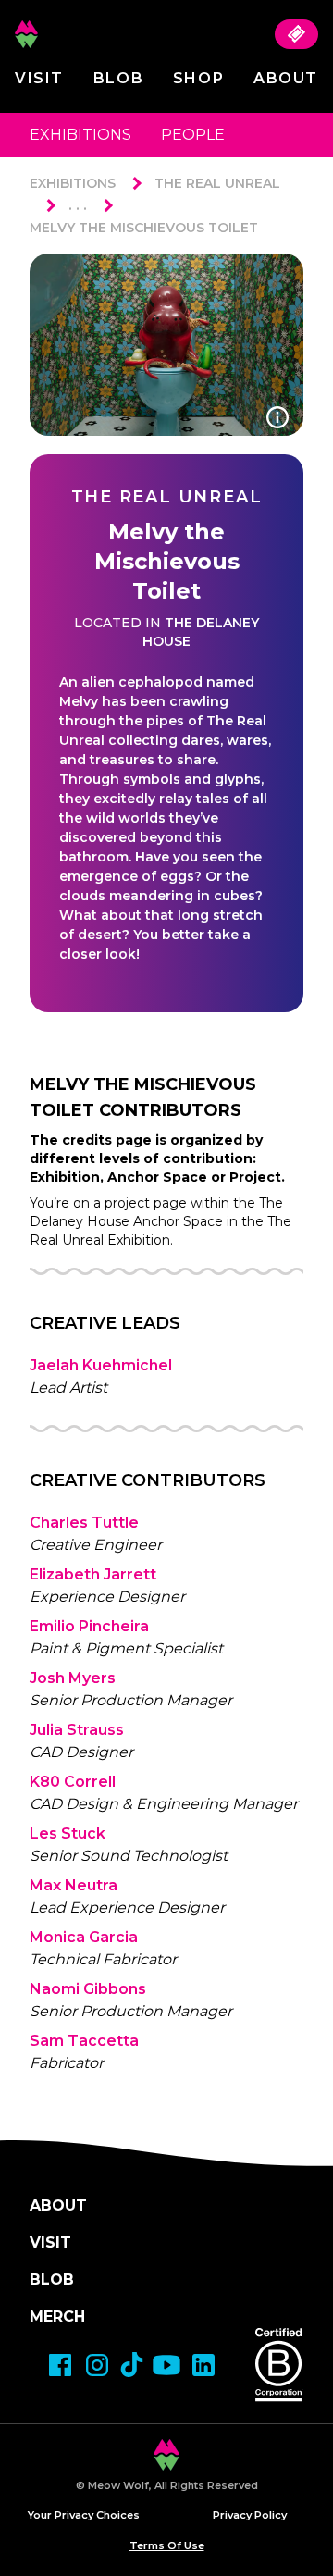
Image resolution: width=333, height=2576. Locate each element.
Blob (118, 78)
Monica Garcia (84, 1937)
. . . (78, 205)
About (286, 78)
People (193, 135)
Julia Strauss (77, 1730)
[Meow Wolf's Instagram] (97, 2365)
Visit (39, 78)
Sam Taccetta (84, 2041)
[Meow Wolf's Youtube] (166, 2365)
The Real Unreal (217, 183)
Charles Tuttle (84, 1523)
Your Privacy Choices (84, 2515)
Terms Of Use (167, 2545)
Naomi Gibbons (88, 1989)
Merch (57, 2316)
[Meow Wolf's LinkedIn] (203, 2365)
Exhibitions (80, 135)
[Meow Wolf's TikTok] (132, 2365)
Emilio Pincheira (89, 1626)
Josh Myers (73, 1678)
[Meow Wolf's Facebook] (60, 2365)
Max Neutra (74, 1885)
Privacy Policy (250, 2515)
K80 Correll (73, 1782)
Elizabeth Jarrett (93, 1574)
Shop (198, 78)
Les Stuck (68, 1833)
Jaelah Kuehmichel (101, 1365)
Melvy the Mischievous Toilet (144, 228)
